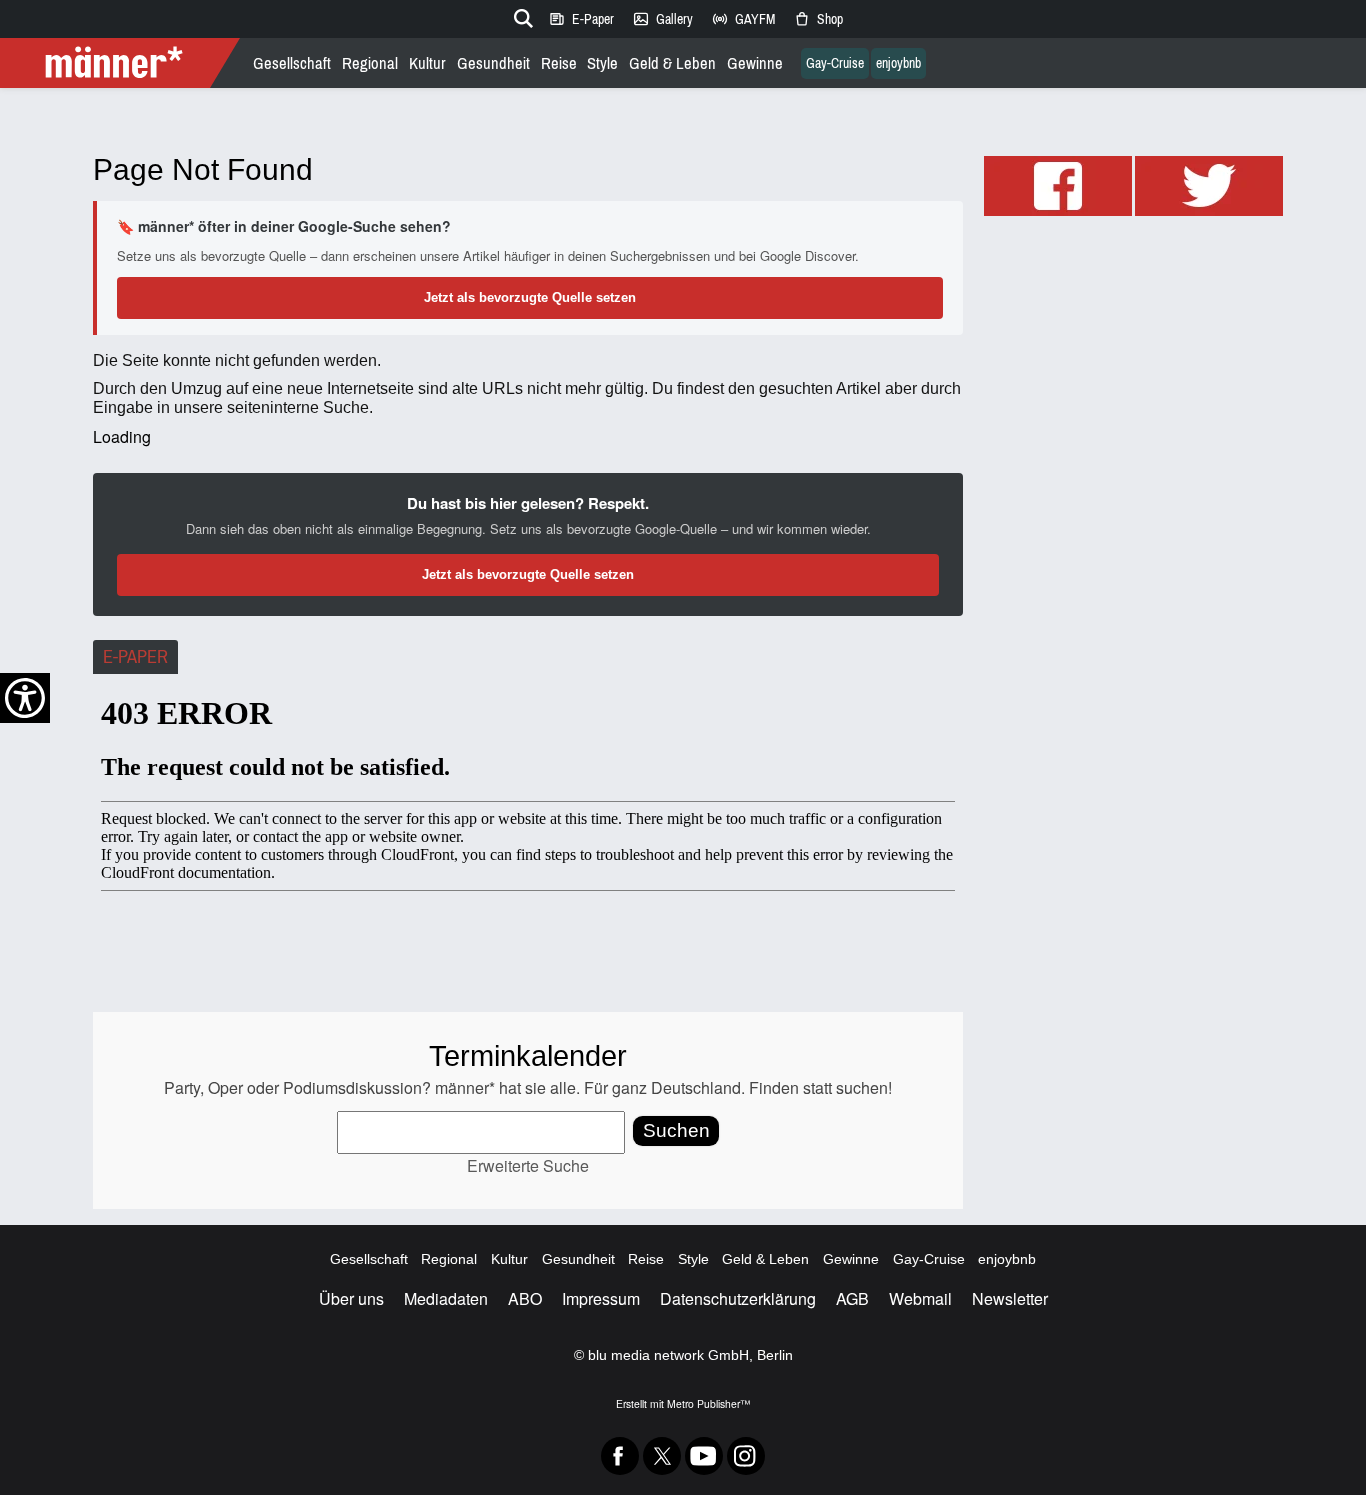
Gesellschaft (292, 63)
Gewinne (755, 63)
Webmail (920, 1298)
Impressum (601, 1298)
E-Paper (581, 19)
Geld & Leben (672, 63)
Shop (818, 19)
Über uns (351, 1298)
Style (602, 63)
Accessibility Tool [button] (25, 698)
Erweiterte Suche (528, 1165)
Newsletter (1010, 1298)
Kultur (427, 63)
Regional (370, 63)
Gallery (662, 19)
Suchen (676, 1130)
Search (520, 15)
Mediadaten (446, 1298)
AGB (852, 1298)
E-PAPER (135, 657)
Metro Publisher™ (708, 1403)
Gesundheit (493, 63)
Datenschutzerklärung (738, 1298)
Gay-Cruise (835, 63)
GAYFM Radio (743, 19)
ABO (525, 1298)
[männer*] (122, 63)
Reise (559, 63)
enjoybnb (898, 63)
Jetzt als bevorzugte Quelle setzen (530, 297)
